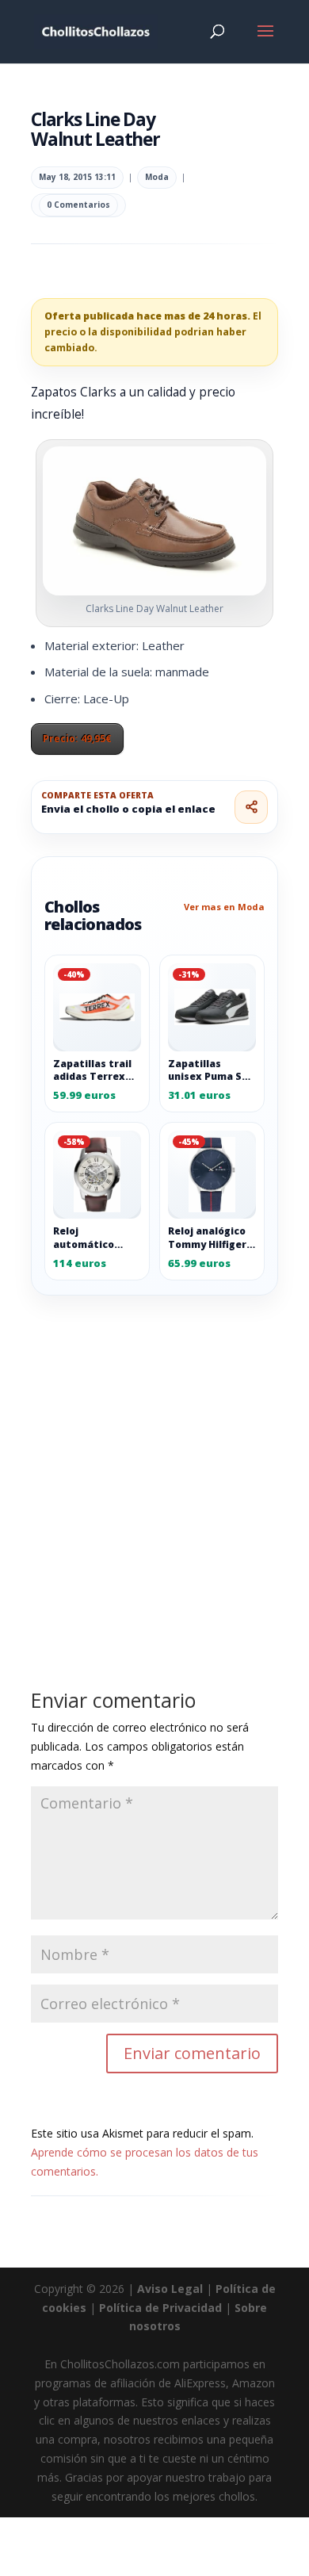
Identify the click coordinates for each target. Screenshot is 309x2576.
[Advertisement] (154, 1456)
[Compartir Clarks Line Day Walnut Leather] (251, 807)
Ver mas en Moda (224, 907)
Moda (157, 177)
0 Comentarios (78, 205)
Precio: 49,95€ (77, 739)
